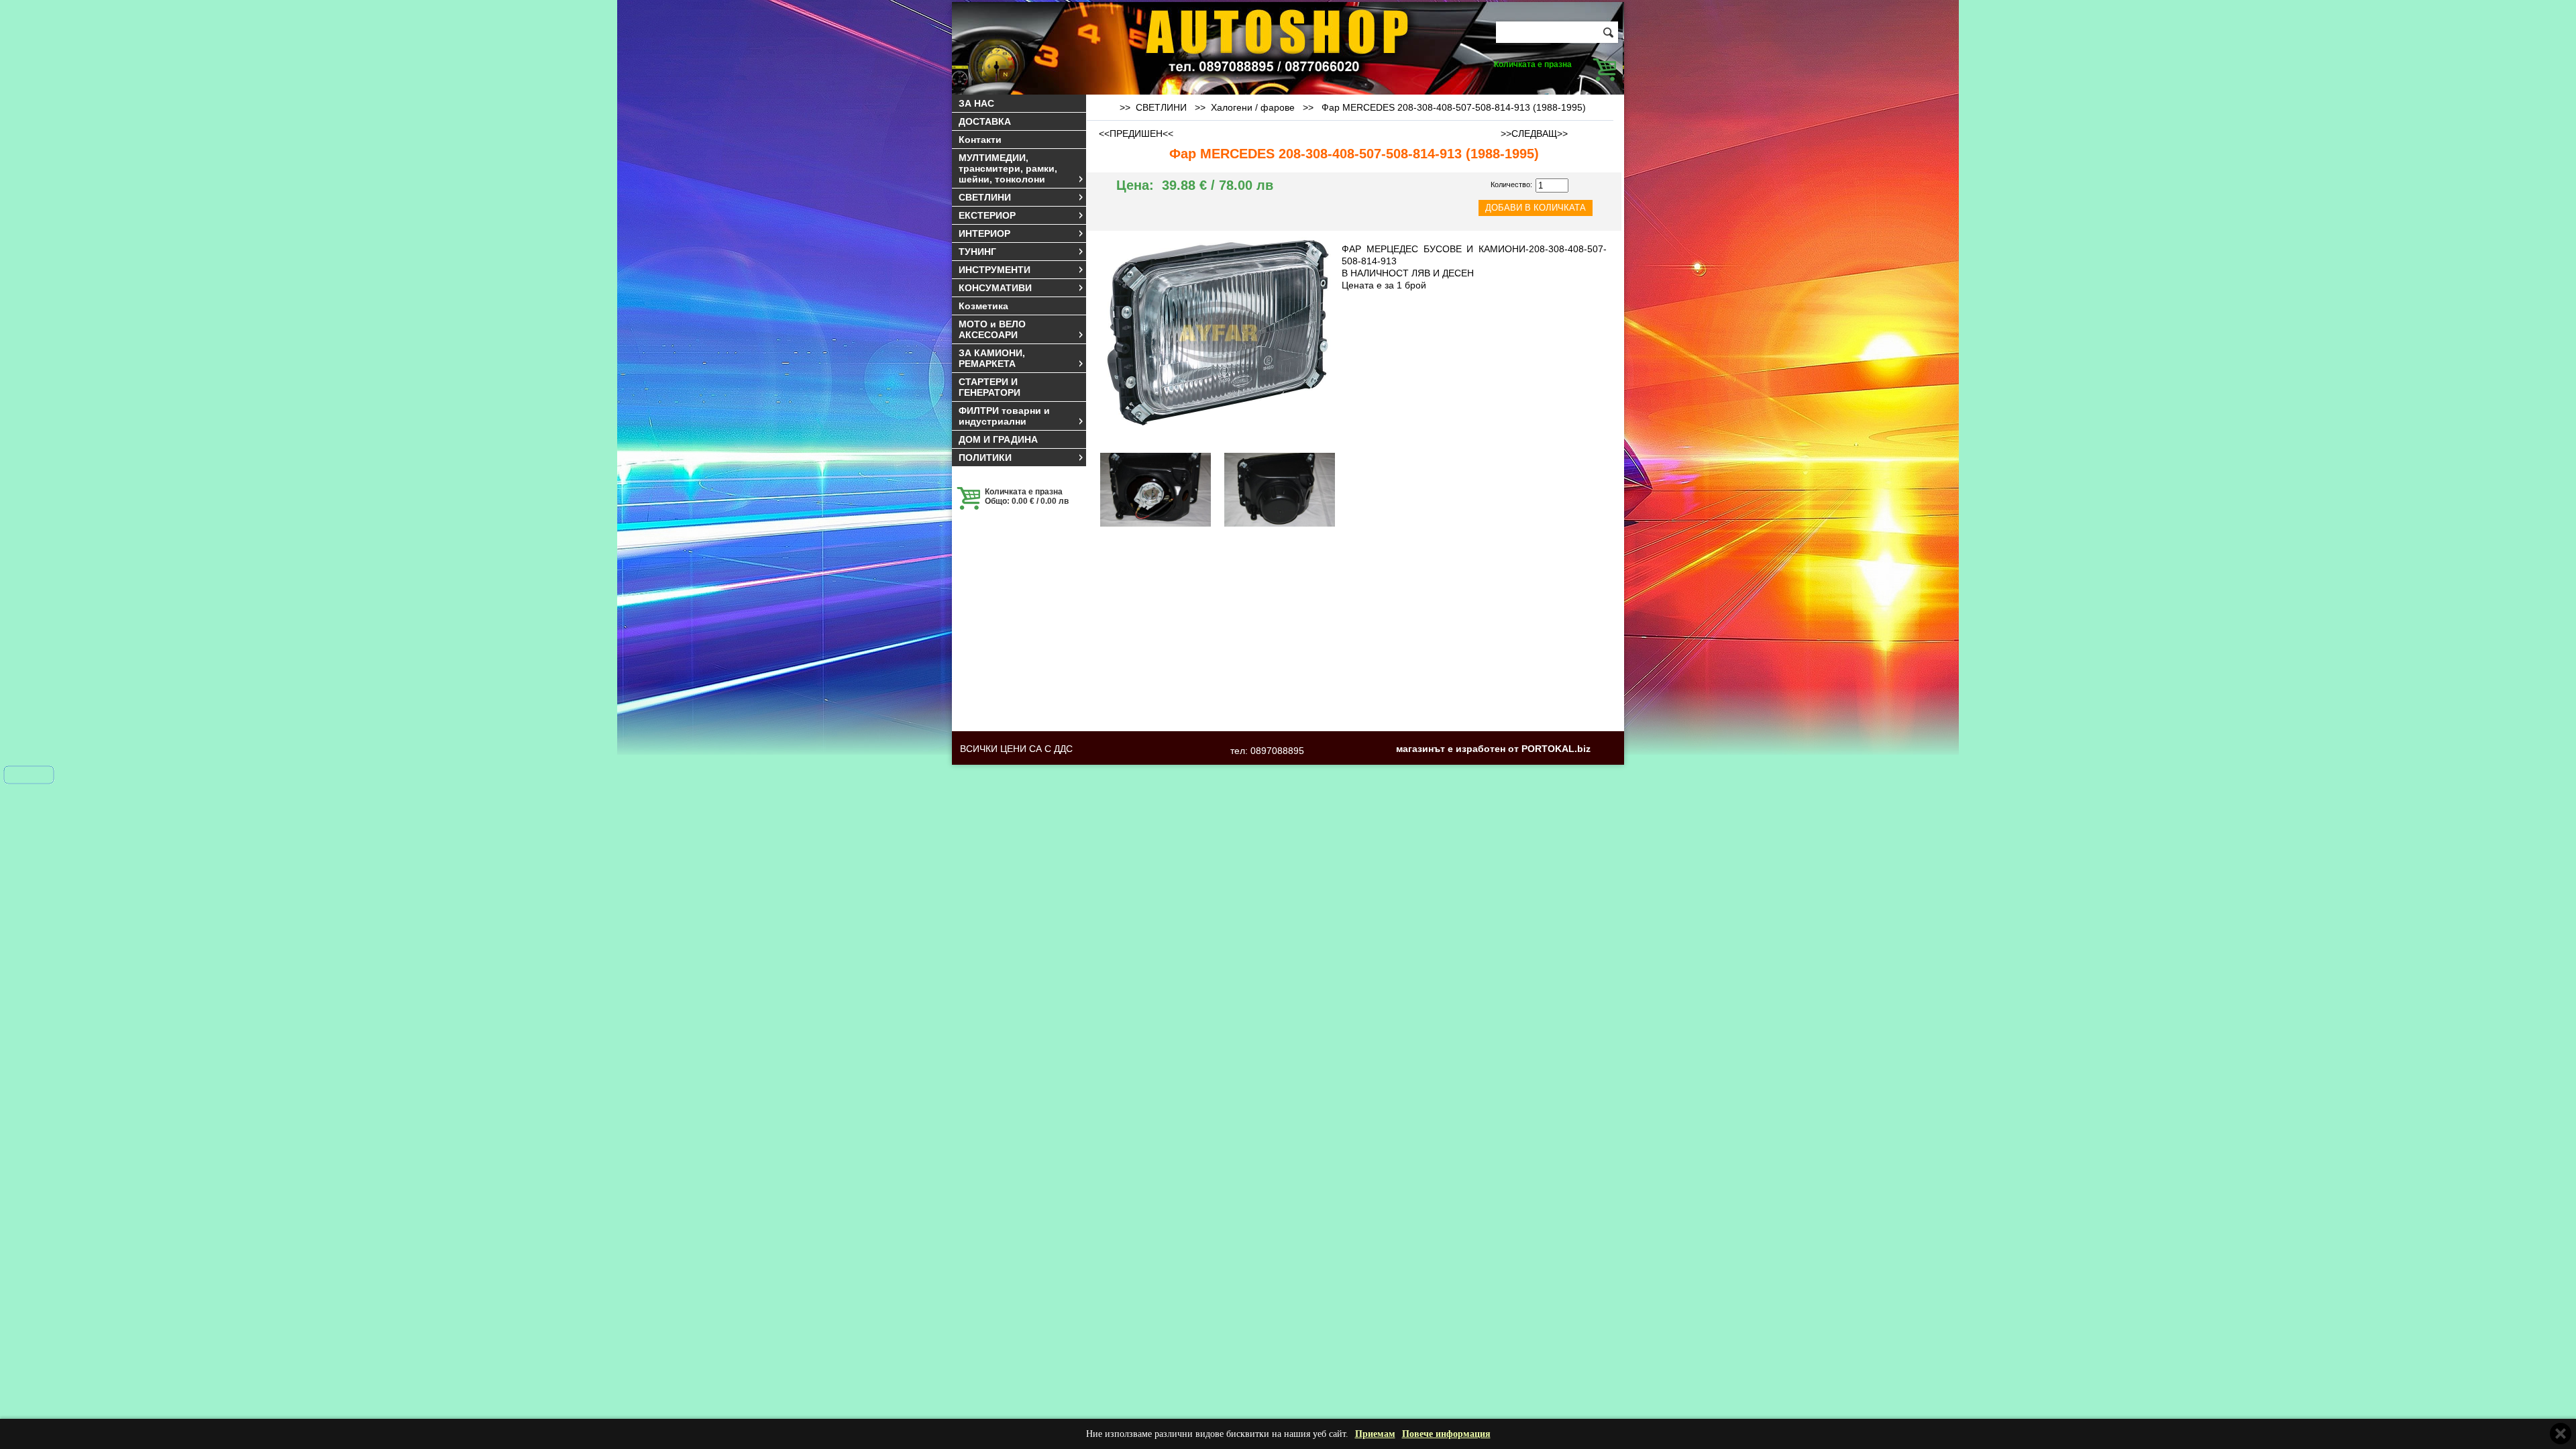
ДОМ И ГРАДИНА (998, 439)
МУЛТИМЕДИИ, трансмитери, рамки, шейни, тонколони (1008, 168)
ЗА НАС (976, 103)
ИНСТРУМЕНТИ (995, 270)
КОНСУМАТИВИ (995, 288)
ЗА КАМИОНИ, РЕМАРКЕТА (992, 358)
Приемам (1375, 1434)
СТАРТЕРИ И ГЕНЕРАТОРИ (989, 387)
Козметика (983, 306)
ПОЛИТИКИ (985, 458)
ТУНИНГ (977, 252)
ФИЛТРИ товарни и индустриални (1004, 416)
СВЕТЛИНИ (985, 197)
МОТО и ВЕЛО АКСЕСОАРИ (992, 329)
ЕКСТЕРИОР (987, 215)
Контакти (980, 140)
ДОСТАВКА (985, 121)
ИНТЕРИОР (984, 233)
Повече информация (1446, 1434)
